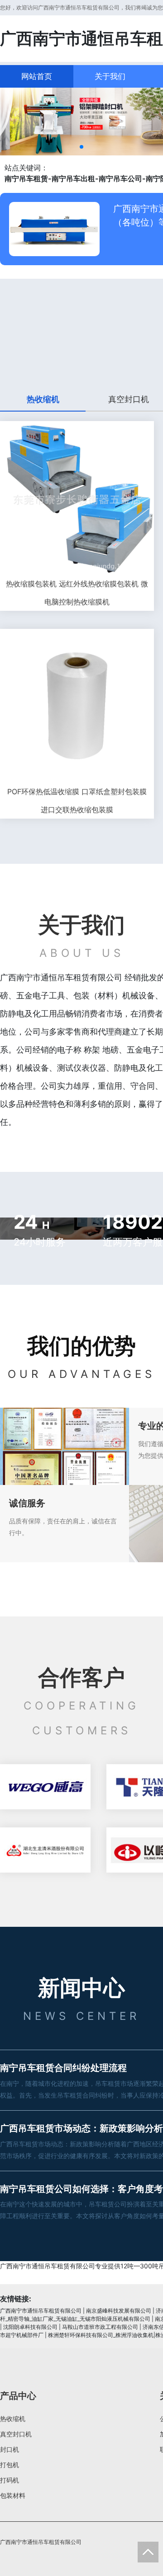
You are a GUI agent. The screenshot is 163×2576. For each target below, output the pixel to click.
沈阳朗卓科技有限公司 (30, 2327)
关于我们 (110, 76)
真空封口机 (16, 2434)
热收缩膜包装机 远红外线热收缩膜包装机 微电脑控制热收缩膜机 (77, 593)
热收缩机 (13, 2419)
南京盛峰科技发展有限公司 (119, 2311)
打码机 (10, 2480)
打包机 (10, 2465)
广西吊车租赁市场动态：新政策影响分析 (81, 2128)
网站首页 (37, 76)
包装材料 (13, 2495)
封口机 (10, 2449)
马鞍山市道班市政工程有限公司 (100, 2327)
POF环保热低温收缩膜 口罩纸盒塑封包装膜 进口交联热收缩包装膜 (77, 801)
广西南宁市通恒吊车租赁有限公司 (41, 2311)
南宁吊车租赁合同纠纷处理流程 (63, 2068)
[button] (81, 147)
